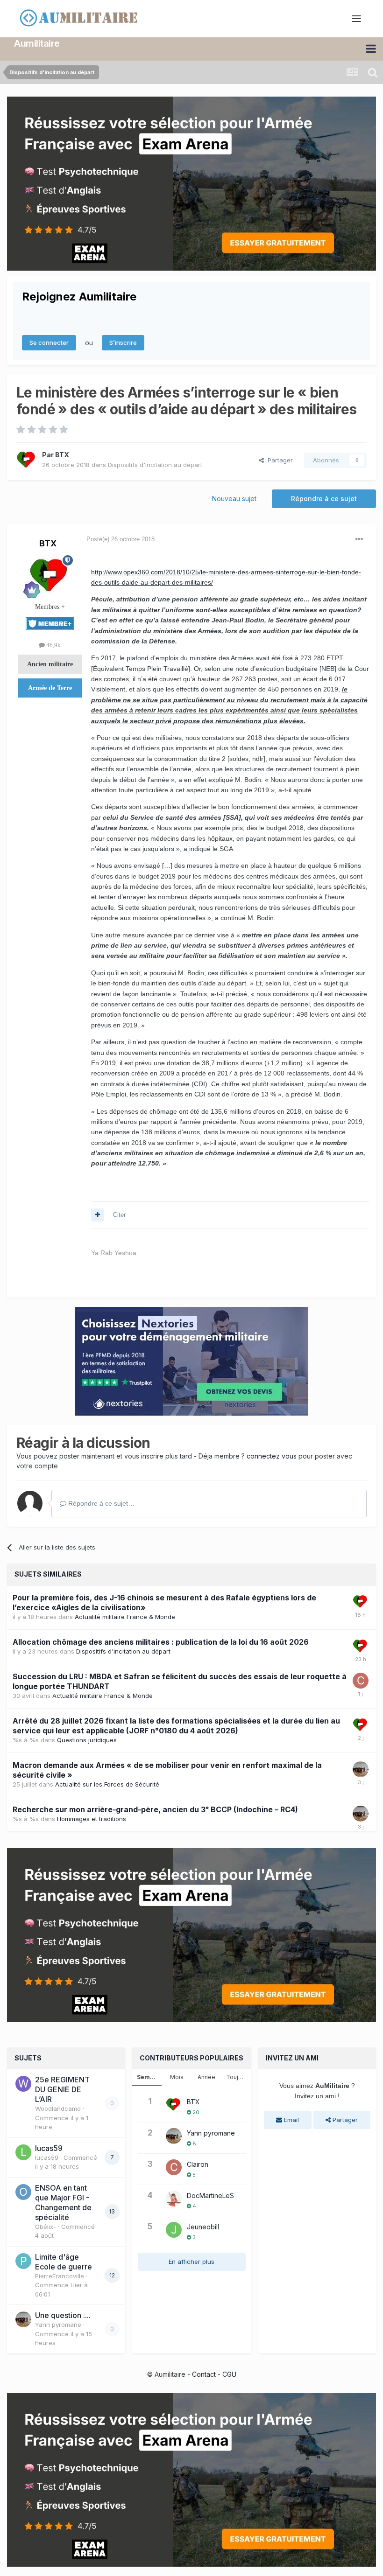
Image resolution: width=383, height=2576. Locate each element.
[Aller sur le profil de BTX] (27, 460)
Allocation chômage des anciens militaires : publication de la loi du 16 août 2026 (161, 1642)
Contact (204, 2374)
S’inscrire (123, 342)
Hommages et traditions (92, 1819)
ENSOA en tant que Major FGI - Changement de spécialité (63, 2203)
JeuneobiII (203, 2227)
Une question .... (63, 2315)
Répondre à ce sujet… (100, 1503)
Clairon (198, 2164)
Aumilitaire (37, 43)
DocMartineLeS (210, 2196)
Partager (278, 460)
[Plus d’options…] (359, 539)
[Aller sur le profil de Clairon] (361, 1681)
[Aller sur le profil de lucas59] (23, 2152)
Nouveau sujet (234, 499)
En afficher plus (191, 2262)
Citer (119, 1215)
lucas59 (49, 2148)
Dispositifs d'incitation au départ (155, 465)
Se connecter (49, 342)
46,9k (53, 645)
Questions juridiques (87, 1740)
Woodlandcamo (58, 2108)
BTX (62, 455)
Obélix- (46, 2227)
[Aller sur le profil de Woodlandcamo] (23, 2084)
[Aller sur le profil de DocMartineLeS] (174, 2199)
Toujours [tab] (238, 2077)
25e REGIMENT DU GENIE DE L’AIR (62, 2089)
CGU (229, 2374)
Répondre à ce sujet (324, 499)
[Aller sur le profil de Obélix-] (23, 2192)
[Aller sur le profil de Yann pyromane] (361, 1769)
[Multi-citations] (98, 1215)
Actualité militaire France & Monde (125, 1617)
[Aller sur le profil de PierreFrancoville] (23, 2261)
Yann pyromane (58, 2325)
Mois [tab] (177, 2077)
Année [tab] (206, 2077)
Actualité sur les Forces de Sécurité (107, 1784)
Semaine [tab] (149, 2077)
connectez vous (272, 1456)
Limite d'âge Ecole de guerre (64, 2262)
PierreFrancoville (60, 2276)
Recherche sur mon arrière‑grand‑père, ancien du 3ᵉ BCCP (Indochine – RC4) (155, 1809)
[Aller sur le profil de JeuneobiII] (174, 2230)
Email (291, 2120)
